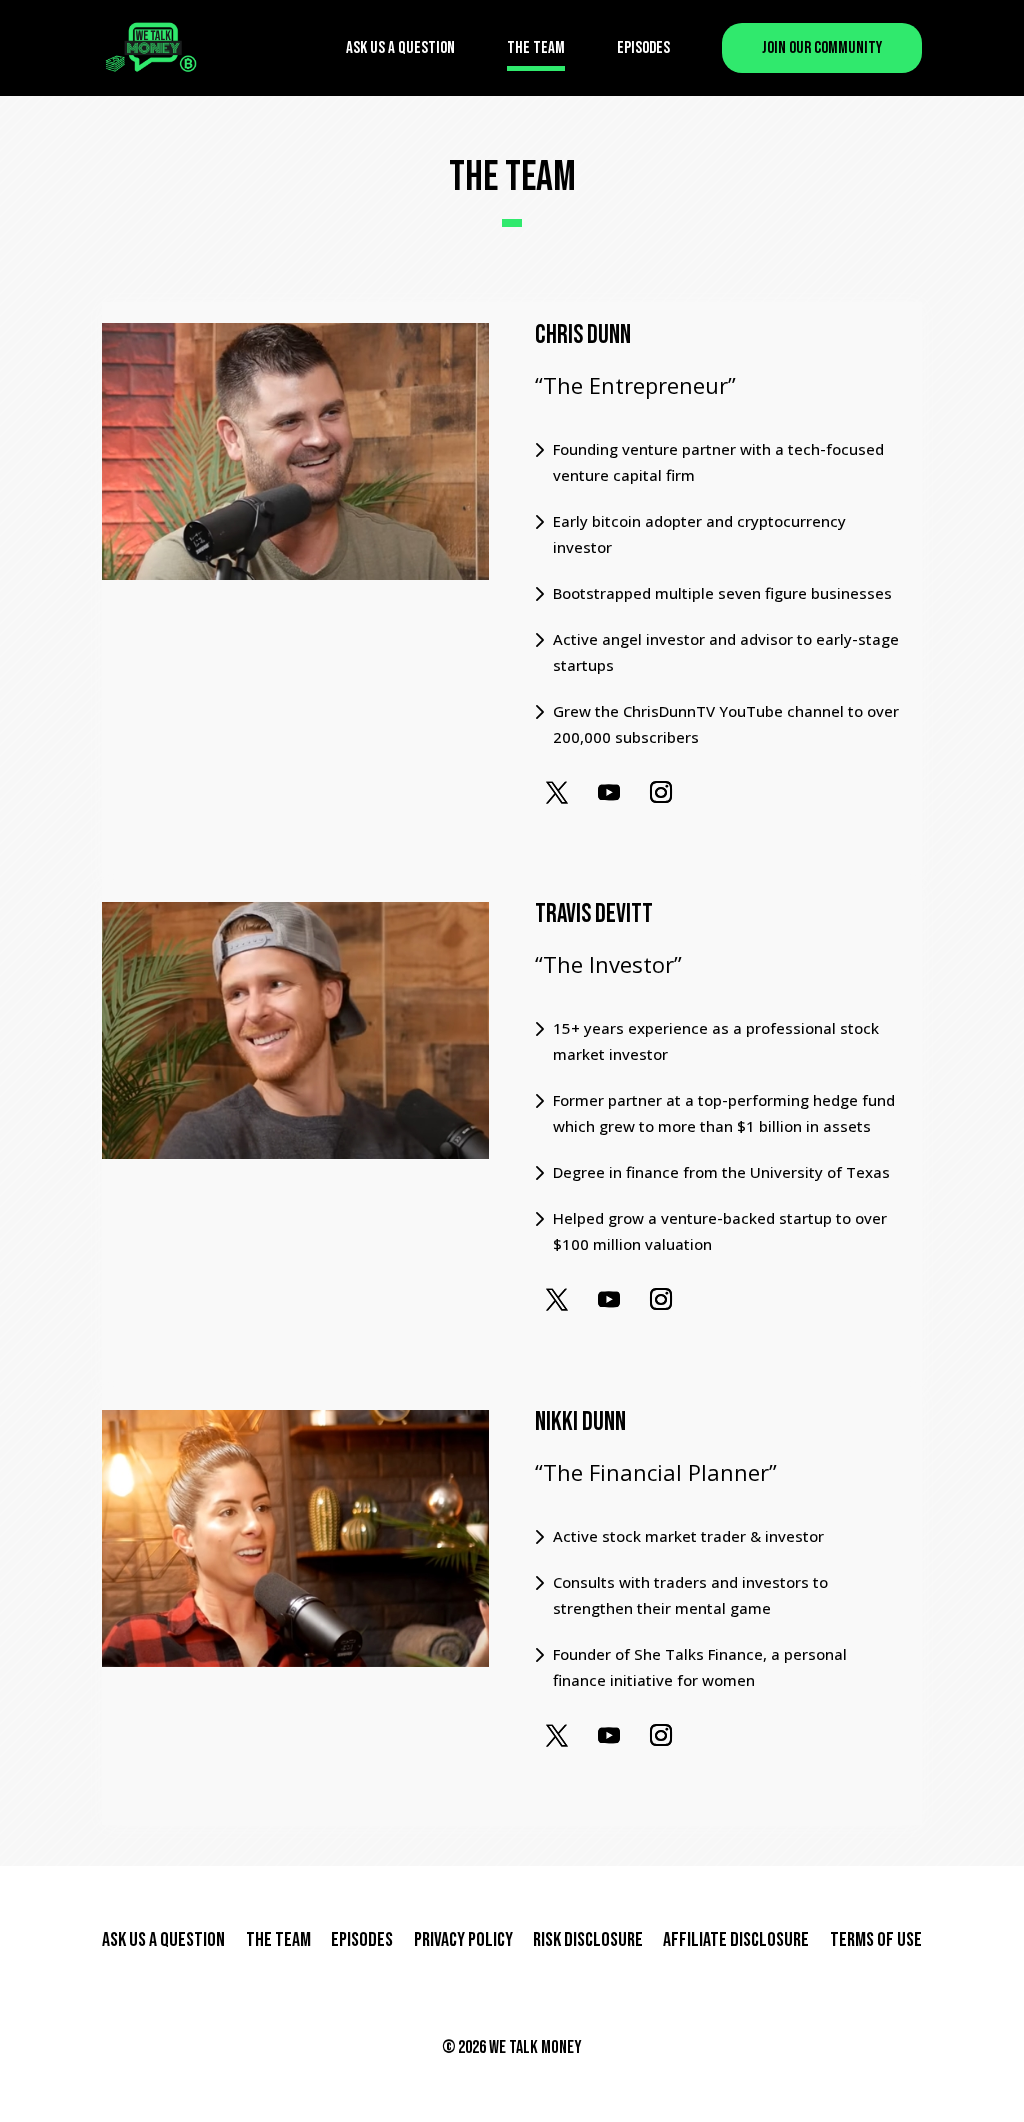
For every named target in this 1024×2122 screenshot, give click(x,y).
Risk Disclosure (588, 1940)
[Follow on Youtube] (609, 792)
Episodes (643, 48)
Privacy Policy (463, 1940)
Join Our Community (822, 48)
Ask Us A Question (400, 48)
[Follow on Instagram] (661, 792)
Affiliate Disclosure (736, 1940)
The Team (536, 48)
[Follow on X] (557, 792)
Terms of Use (876, 1940)
